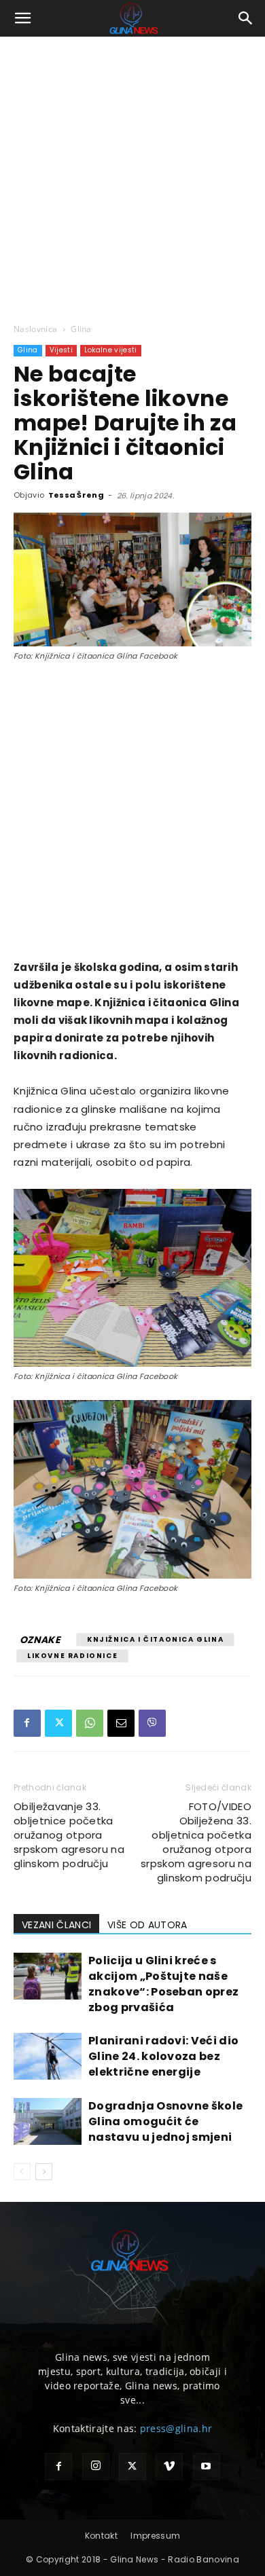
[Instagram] (96, 2467)
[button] (23, 18)
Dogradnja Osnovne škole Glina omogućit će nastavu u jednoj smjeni (165, 2121)
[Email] (121, 1723)
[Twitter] (58, 1723)
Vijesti (61, 350)
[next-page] (44, 2172)
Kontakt (101, 2536)
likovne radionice (72, 1656)
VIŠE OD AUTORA (147, 1925)
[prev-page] (22, 2172)
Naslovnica (35, 329)
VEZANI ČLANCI (56, 1925)
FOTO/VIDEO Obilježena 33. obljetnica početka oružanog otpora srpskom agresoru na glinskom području (196, 1842)
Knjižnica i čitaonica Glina (155, 1639)
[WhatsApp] (90, 1723)
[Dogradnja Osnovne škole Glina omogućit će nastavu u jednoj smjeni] (48, 2121)
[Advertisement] (132, 176)
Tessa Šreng (76, 495)
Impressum (155, 2536)
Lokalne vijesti (111, 350)
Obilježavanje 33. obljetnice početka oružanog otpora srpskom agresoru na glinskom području (69, 1835)
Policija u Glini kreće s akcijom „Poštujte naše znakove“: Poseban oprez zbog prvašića (163, 1984)
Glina (81, 329)
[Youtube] (207, 2467)
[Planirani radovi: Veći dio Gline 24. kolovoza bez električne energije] (48, 2056)
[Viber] (152, 1723)
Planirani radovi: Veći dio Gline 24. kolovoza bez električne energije (163, 2056)
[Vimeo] (169, 2467)
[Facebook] (27, 1723)
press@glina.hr (176, 2428)
